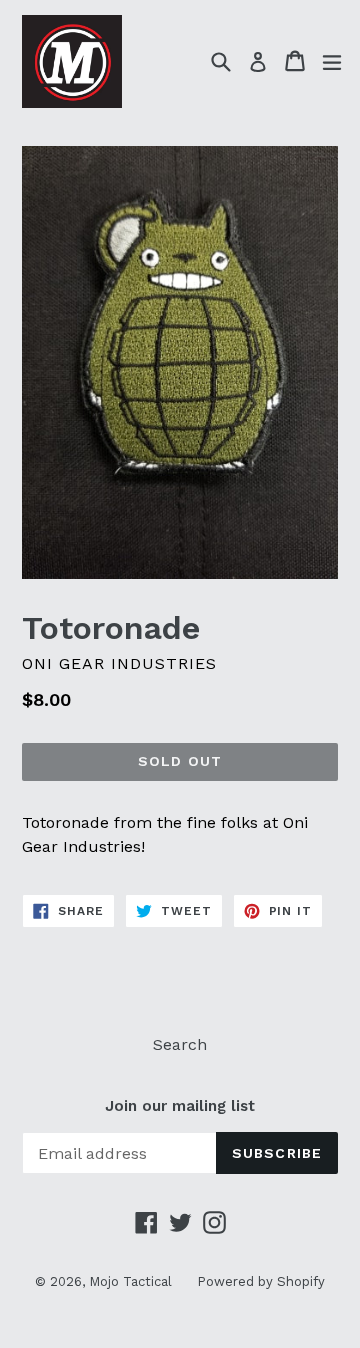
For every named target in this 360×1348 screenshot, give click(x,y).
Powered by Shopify (261, 1281)
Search (180, 1044)
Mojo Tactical (130, 1281)
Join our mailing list (180, 1106)
